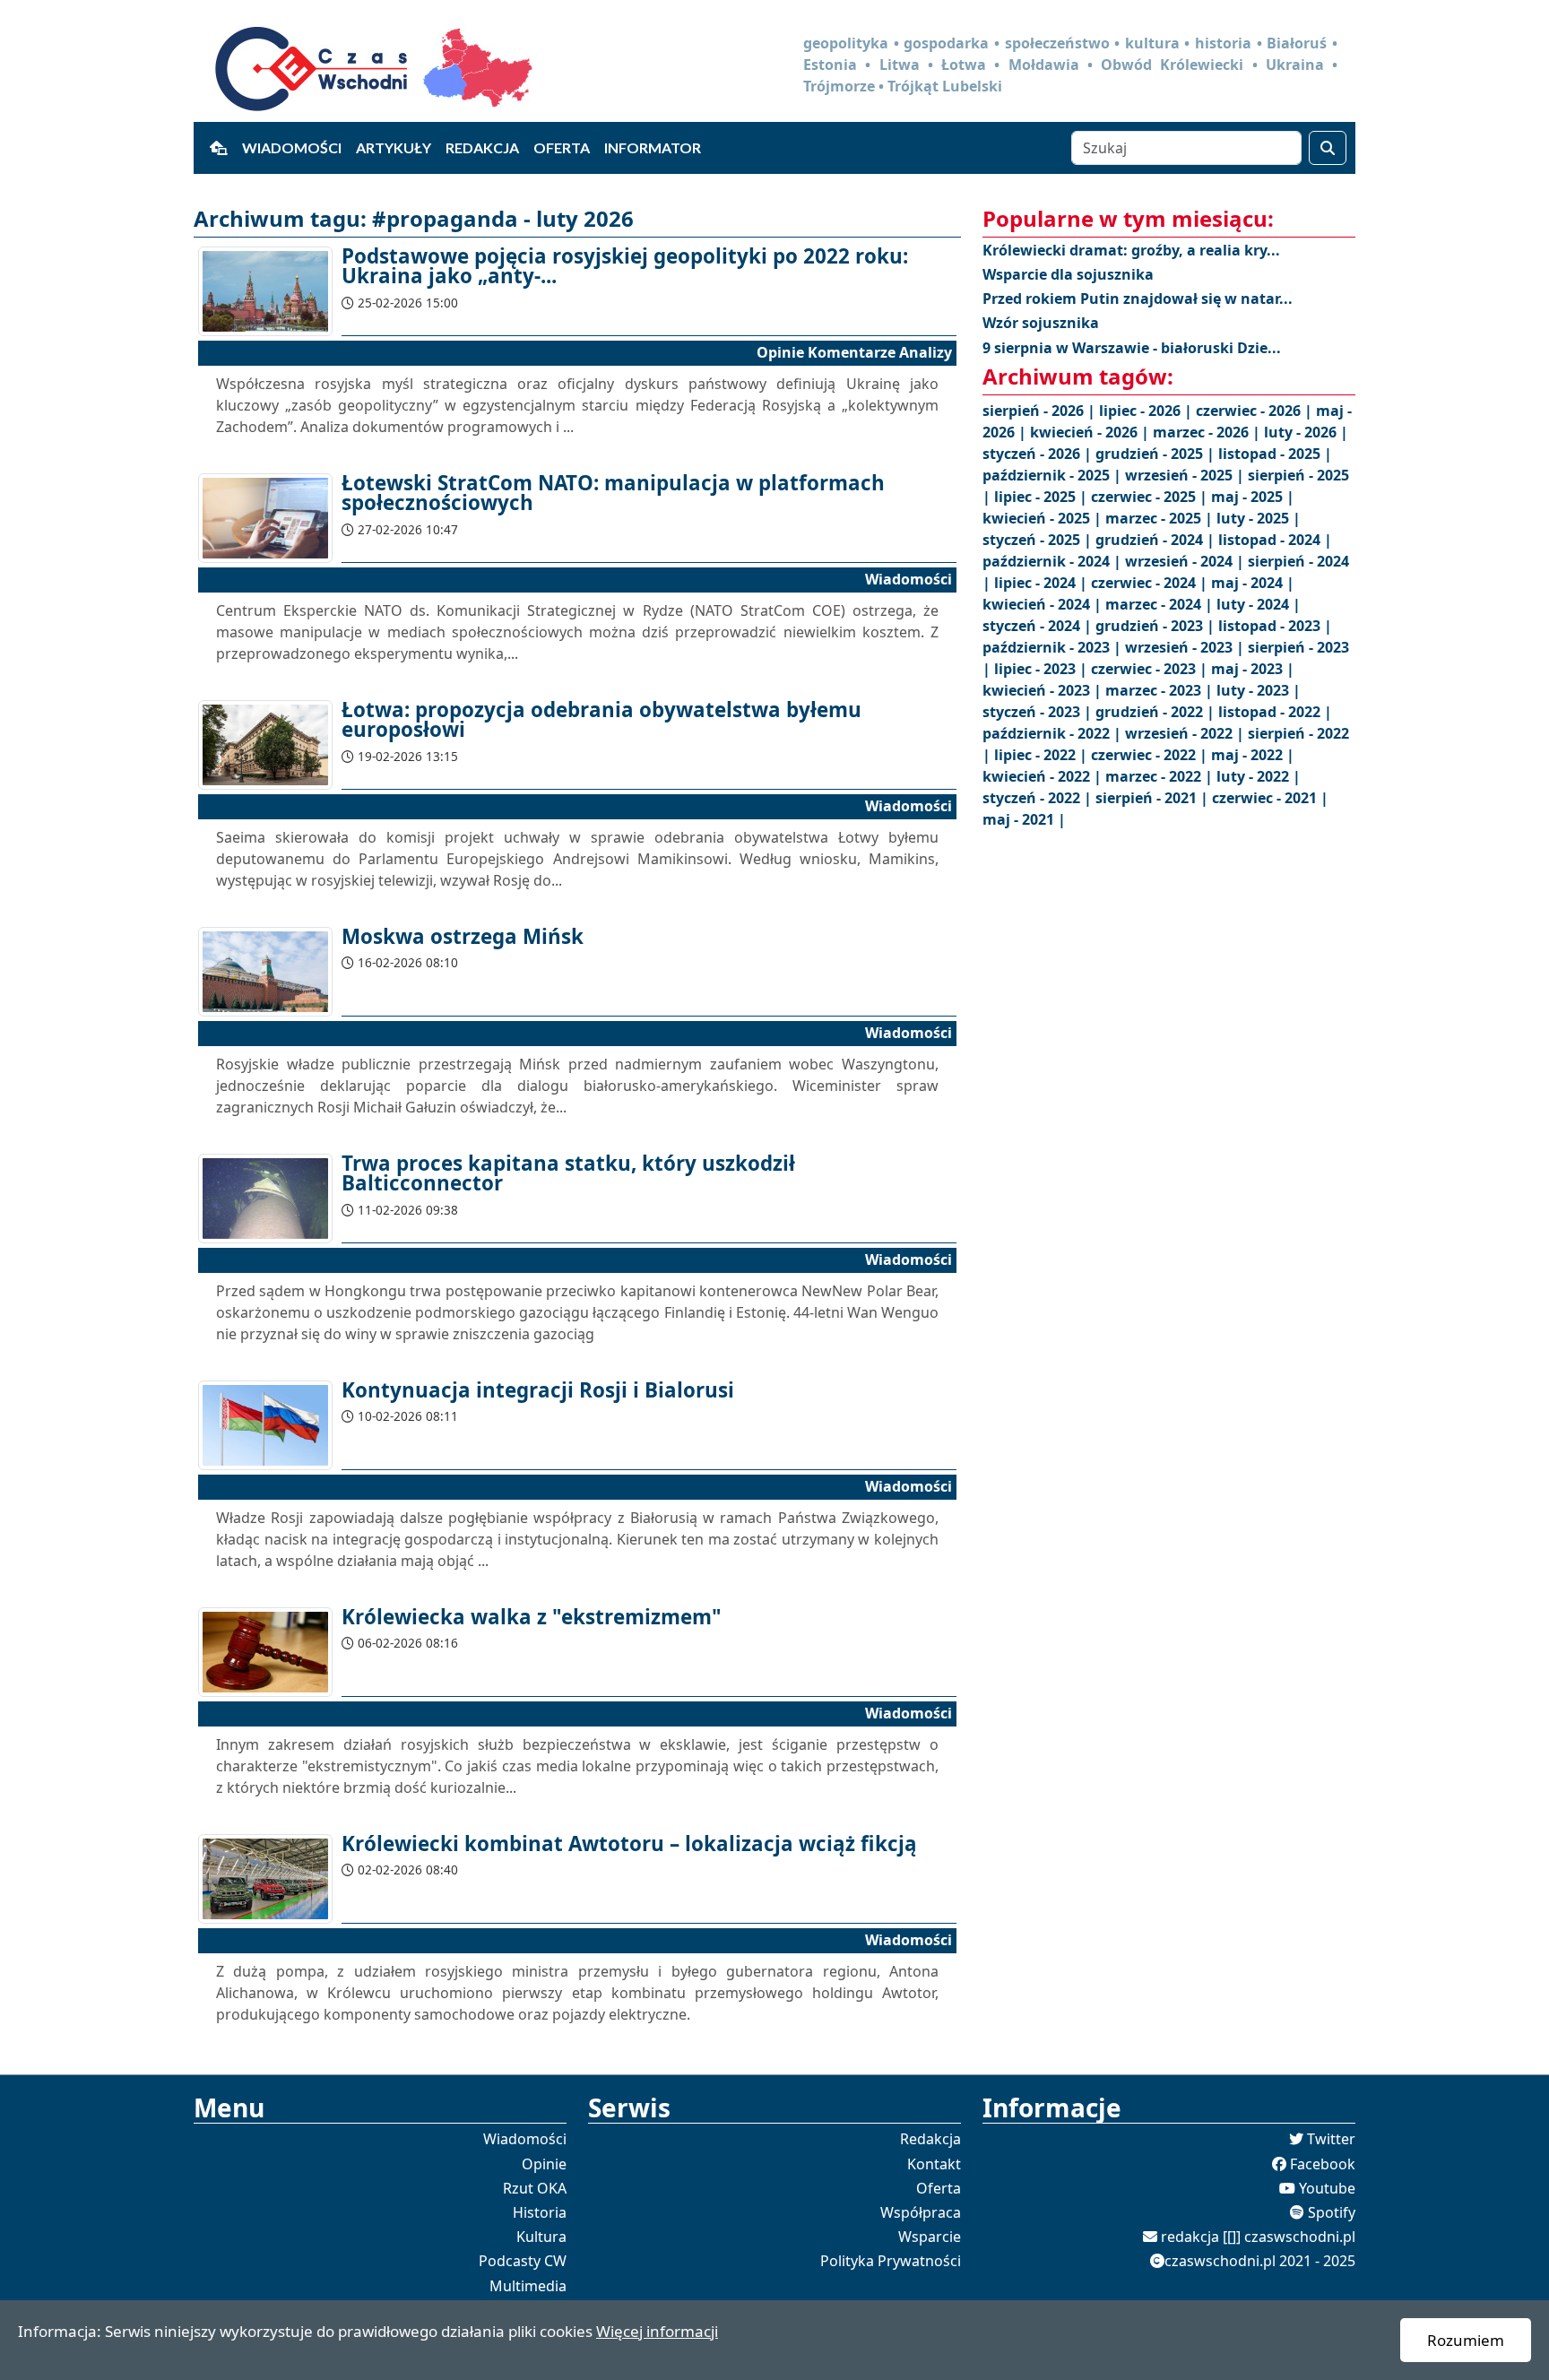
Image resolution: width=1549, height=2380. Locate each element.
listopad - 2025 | (1275, 454)
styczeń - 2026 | (1039, 454)
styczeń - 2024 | (1039, 626)
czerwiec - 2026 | (1256, 411)
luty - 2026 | (1306, 432)
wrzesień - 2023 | (1186, 647)
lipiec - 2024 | (1043, 583)
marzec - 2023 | (1161, 690)
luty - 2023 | (1259, 690)
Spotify (1332, 2212)
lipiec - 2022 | (1043, 755)
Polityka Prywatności (891, 2261)
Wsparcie (930, 2237)
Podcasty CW (523, 2261)
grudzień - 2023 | (1157, 626)
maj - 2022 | (1253, 755)
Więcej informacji (657, 2331)
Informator (653, 147)
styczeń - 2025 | (1039, 540)
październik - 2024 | (1054, 561)
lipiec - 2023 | (1043, 669)
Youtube (1327, 2188)
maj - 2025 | (1253, 497)
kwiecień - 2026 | (1091, 432)
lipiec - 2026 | (1147, 411)
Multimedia (528, 2286)
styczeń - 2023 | (1039, 712)
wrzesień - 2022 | (1186, 733)
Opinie (544, 2164)
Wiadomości (292, 147)
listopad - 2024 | (1275, 540)
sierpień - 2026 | (1041, 411)
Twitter (1331, 2139)
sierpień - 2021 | (1154, 798)
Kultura (541, 2237)
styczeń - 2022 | (1039, 798)
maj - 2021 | (1024, 819)
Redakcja (482, 147)
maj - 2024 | (1253, 583)
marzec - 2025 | (1161, 518)
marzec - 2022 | (1161, 776)
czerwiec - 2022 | (1151, 755)
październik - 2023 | (1054, 647)
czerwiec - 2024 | (1151, 583)
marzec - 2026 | (1208, 432)
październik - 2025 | (1054, 475)
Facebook (1323, 2164)
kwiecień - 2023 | (1044, 690)
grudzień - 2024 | (1157, 540)
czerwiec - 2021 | (1270, 798)
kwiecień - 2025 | (1044, 518)
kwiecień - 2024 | (1044, 604)
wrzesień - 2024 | (1186, 561)
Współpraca (921, 2212)
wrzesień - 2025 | (1186, 475)
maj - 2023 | (1253, 669)
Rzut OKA (535, 2188)
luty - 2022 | (1259, 776)
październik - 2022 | (1054, 733)
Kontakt (934, 2164)
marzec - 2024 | (1161, 604)
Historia (540, 2212)
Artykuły (394, 147)
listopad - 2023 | (1275, 626)
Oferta (562, 147)
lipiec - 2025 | (1043, 497)
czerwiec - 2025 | (1151, 497)
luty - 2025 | (1259, 518)
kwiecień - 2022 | (1044, 776)
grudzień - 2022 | (1157, 712)
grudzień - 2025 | (1157, 454)
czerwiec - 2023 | (1151, 669)
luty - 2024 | (1259, 604)
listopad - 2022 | (1275, 712)
